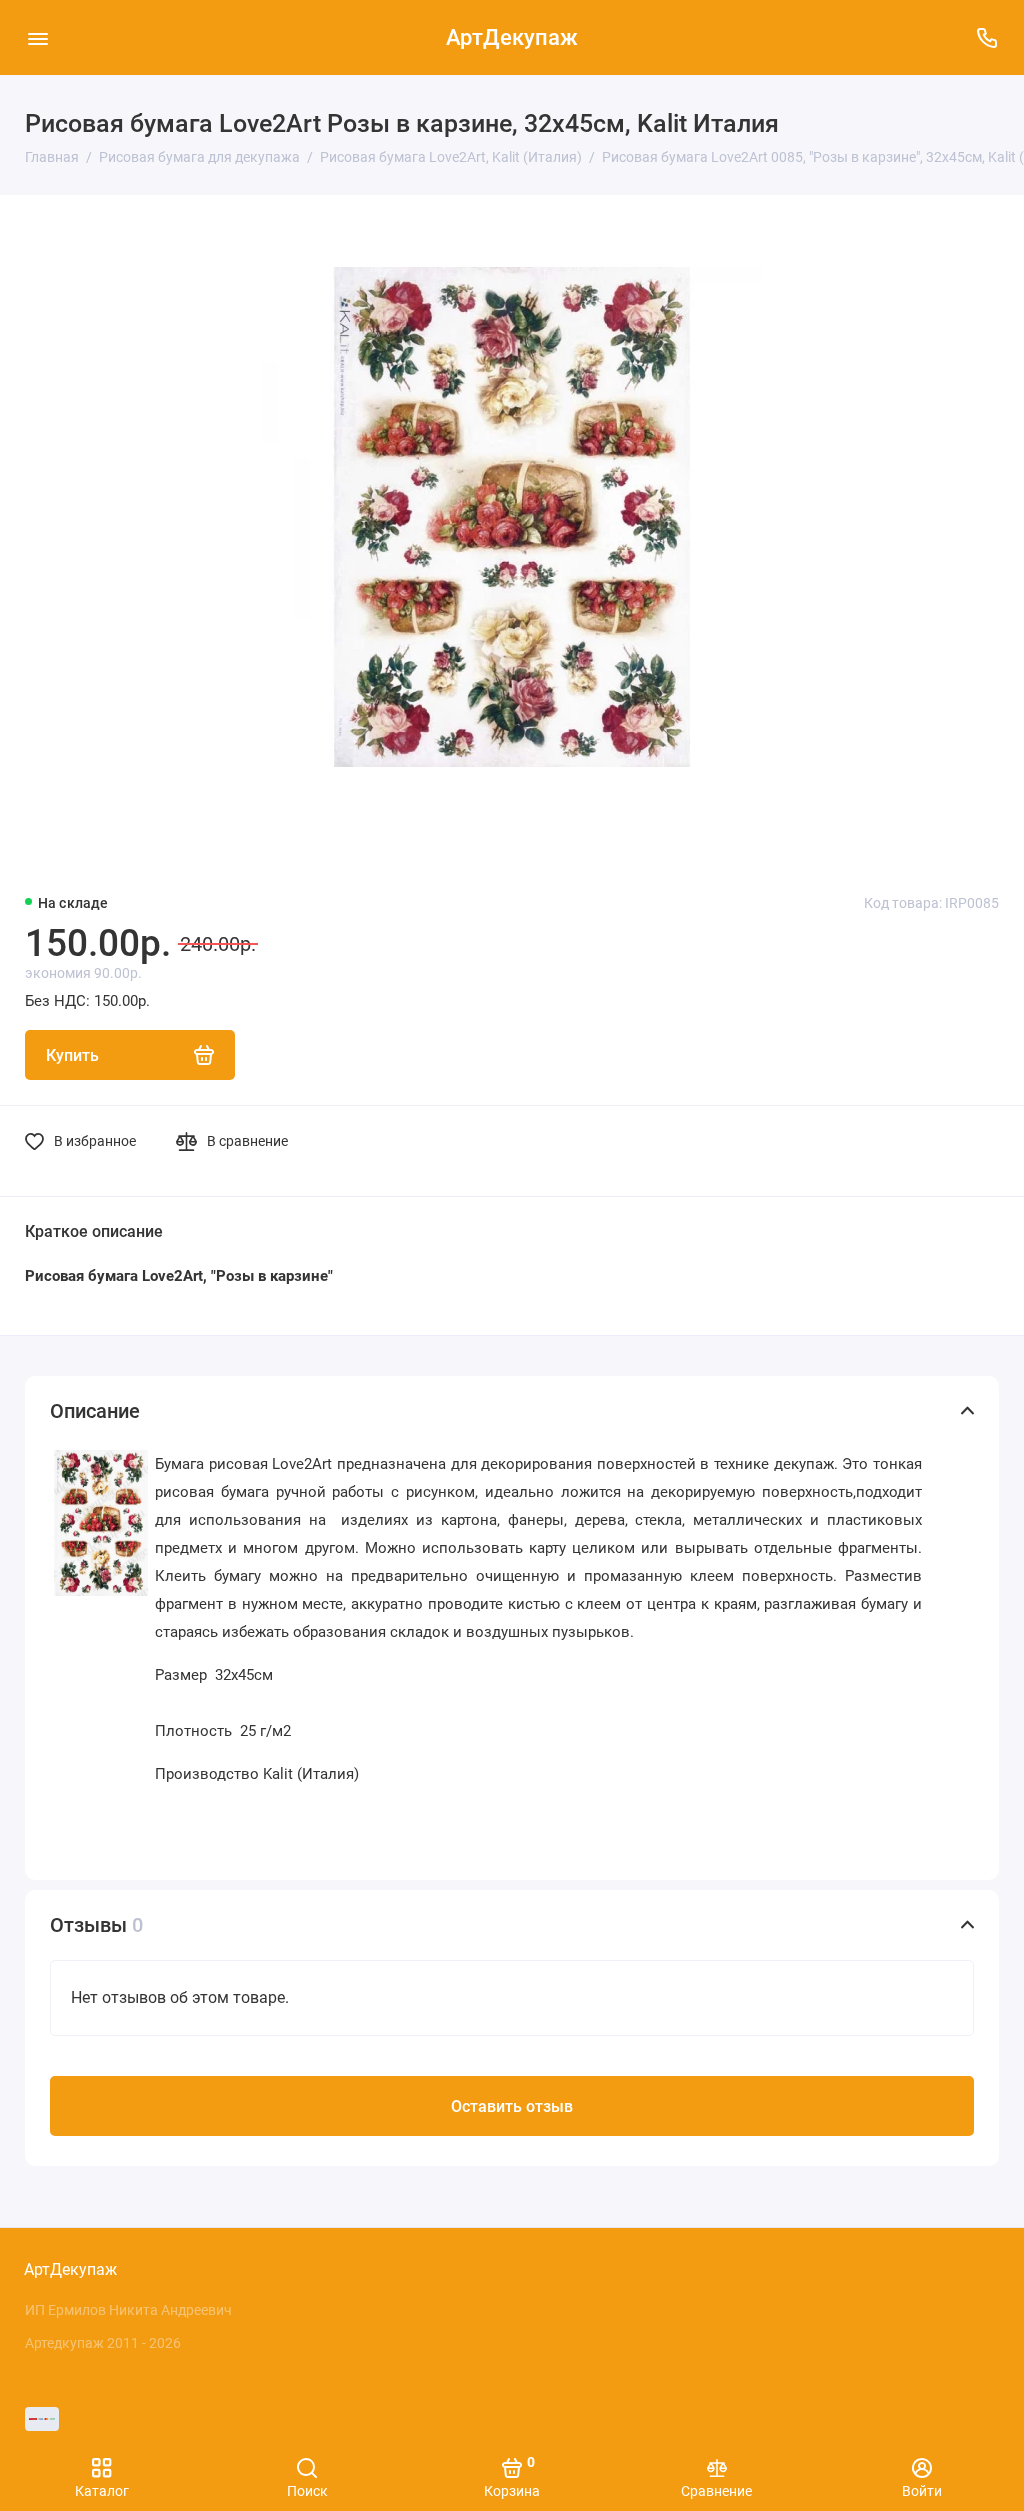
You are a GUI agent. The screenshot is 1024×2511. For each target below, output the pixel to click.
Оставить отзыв (512, 2106)
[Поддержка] (986, 37)
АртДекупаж (512, 37)
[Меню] (37, 37)
